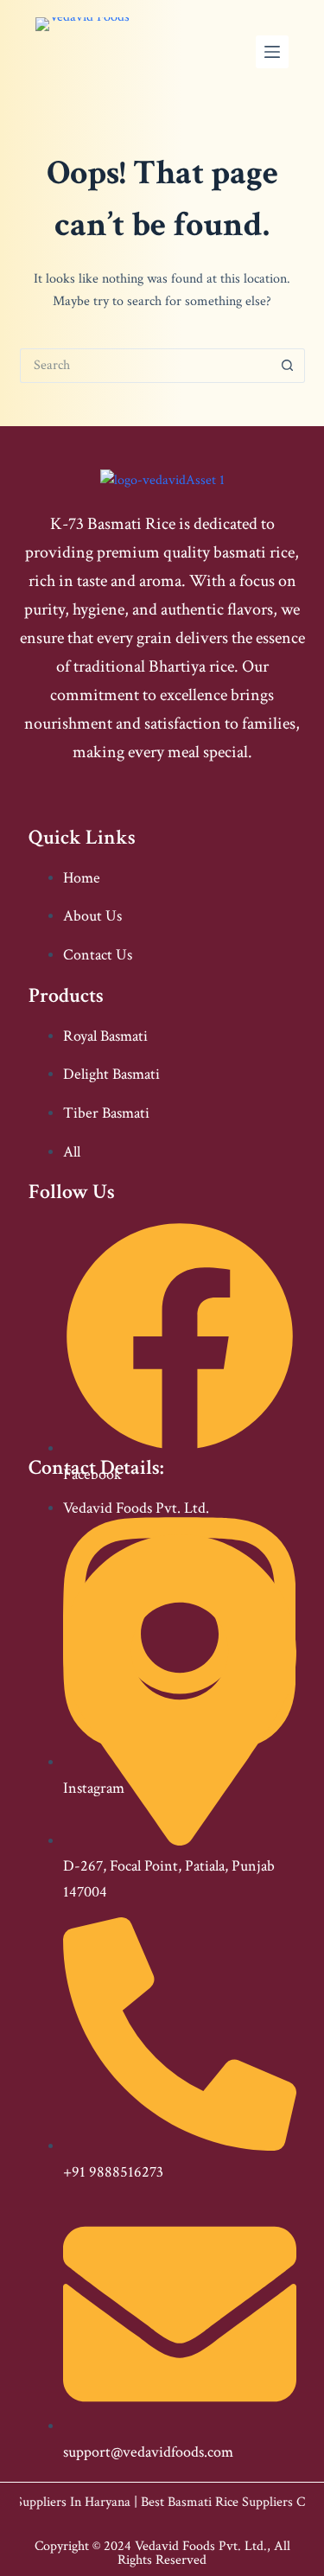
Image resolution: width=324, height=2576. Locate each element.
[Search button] (288, 366)
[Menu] (272, 52)
